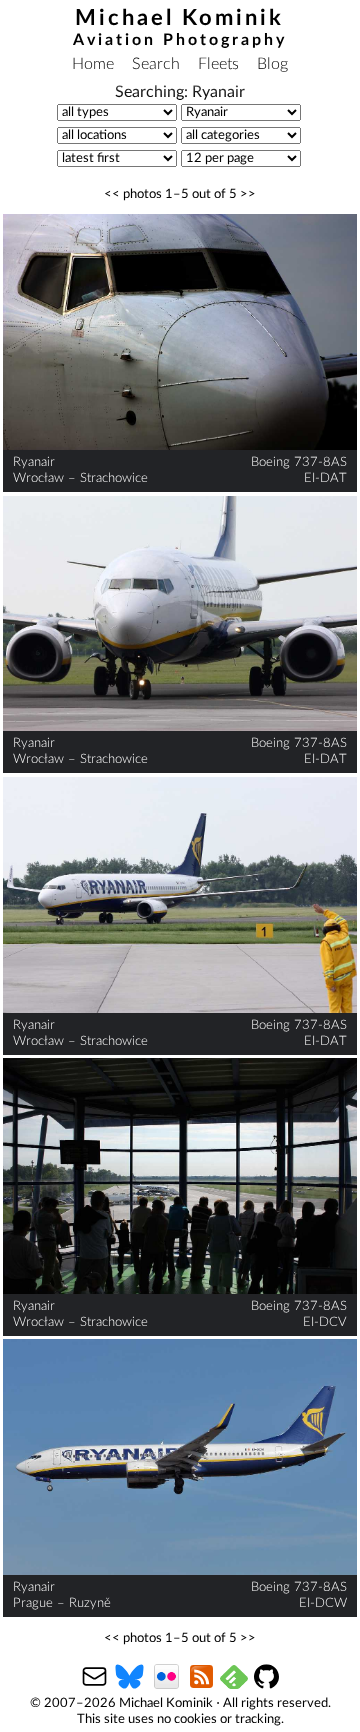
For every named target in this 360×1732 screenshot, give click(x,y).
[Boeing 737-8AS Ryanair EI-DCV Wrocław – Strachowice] (180, 1176)
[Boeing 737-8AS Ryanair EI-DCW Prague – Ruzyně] (180, 1457)
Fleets (218, 64)
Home (93, 64)
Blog (272, 64)
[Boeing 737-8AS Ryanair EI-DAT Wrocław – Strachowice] (180, 332)
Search (156, 64)
